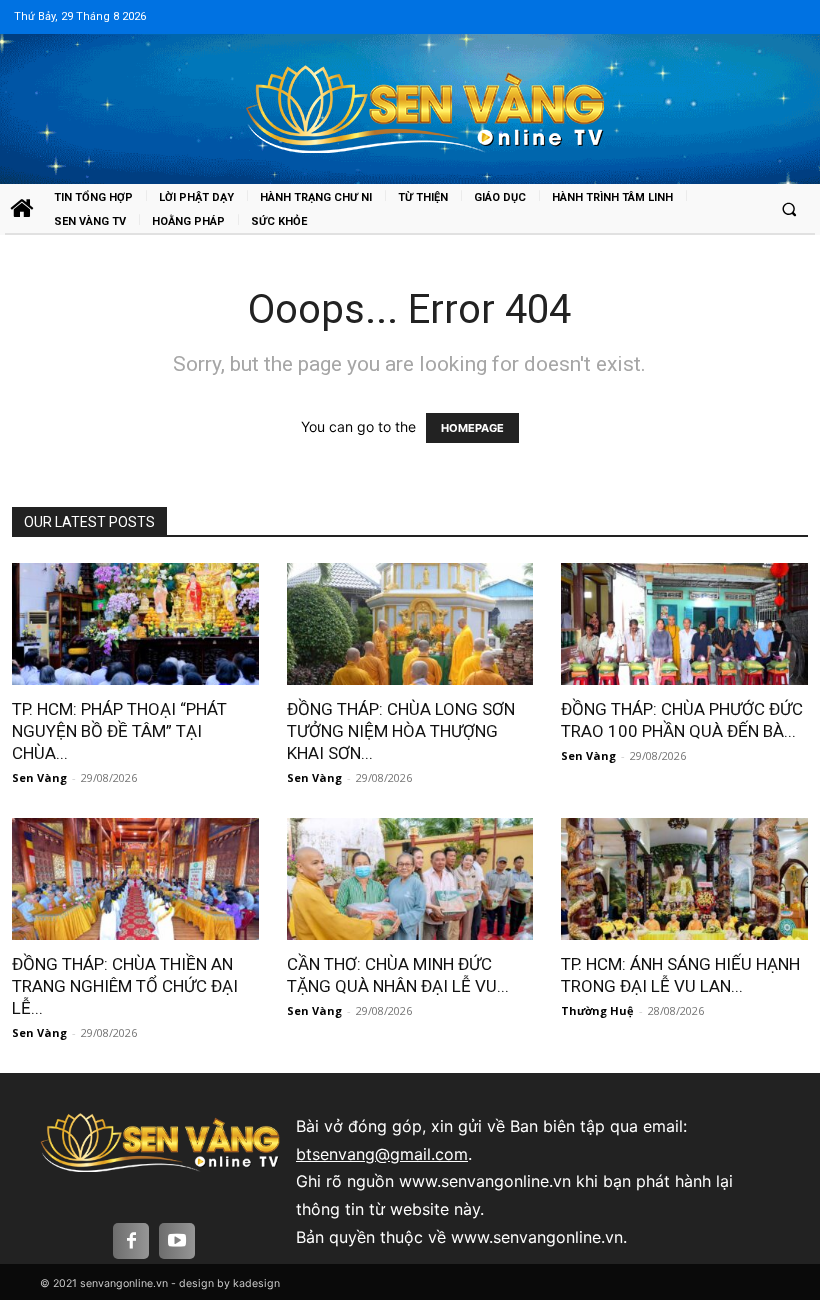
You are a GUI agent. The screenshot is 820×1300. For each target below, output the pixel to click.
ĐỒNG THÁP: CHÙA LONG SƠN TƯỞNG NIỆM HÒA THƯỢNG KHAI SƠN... (401, 731)
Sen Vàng (39, 777)
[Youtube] (177, 1241)
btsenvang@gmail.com (382, 1154)
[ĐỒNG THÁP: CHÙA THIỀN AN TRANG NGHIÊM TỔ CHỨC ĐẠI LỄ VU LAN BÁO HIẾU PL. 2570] (135, 879)
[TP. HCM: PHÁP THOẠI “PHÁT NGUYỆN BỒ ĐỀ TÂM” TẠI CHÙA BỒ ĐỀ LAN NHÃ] (135, 624)
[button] (789, 209)
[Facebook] (131, 1241)
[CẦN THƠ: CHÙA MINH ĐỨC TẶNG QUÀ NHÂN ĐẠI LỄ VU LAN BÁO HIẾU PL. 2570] (410, 879)
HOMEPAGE (472, 428)
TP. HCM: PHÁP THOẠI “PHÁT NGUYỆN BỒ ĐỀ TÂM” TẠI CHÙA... (119, 731)
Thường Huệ (597, 1010)
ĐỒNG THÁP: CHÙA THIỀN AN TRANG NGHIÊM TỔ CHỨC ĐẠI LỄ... (125, 986)
